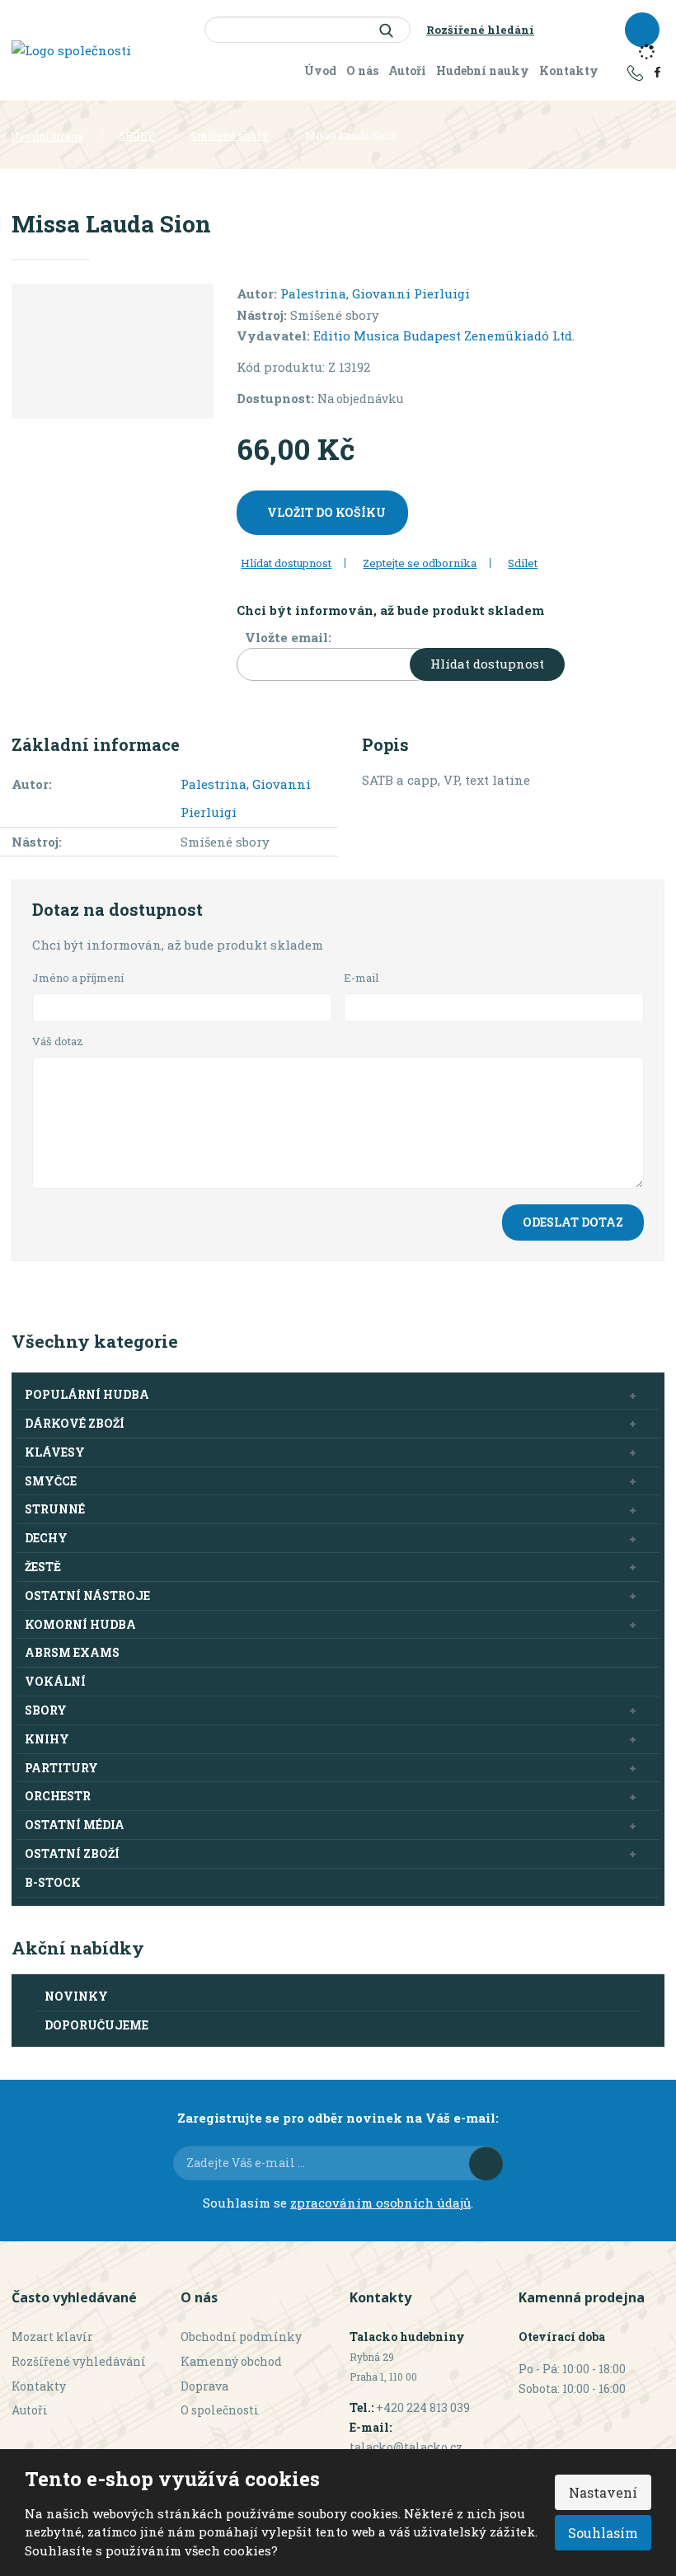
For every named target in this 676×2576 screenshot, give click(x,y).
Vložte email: (288, 637)
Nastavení (603, 2492)
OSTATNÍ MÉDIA (75, 1825)
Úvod (320, 70)
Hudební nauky (483, 70)
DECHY (46, 1538)
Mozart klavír (52, 2337)
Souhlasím (603, 2533)
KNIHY (47, 1739)
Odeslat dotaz (573, 1222)
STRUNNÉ (55, 1509)
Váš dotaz (58, 1041)
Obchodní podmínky (241, 2337)
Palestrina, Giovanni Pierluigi (375, 293)
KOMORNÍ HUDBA (80, 1624)
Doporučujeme (96, 2025)
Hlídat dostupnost (487, 664)
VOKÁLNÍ (55, 1681)
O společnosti (220, 2410)
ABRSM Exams (72, 1652)
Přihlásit (486, 2163)
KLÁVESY (55, 1452)
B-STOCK (53, 1882)
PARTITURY (61, 1768)
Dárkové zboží (75, 1423)
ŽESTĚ (43, 1567)
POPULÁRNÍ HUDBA (87, 1394)
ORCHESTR (58, 1796)
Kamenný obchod (231, 2361)
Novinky (76, 1996)
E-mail (361, 978)
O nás (362, 70)
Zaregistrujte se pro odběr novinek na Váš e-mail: (338, 2118)
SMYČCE (51, 1481)
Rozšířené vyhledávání (79, 2361)
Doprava (204, 2386)
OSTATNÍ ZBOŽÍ (72, 1853)
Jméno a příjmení (78, 978)
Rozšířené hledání (480, 30)
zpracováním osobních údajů (380, 2203)
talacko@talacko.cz (406, 2447)
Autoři (407, 70)
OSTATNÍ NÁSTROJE (87, 1595)
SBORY (46, 1710)
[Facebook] (657, 71)
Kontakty (569, 70)
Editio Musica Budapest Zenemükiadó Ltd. (444, 335)
